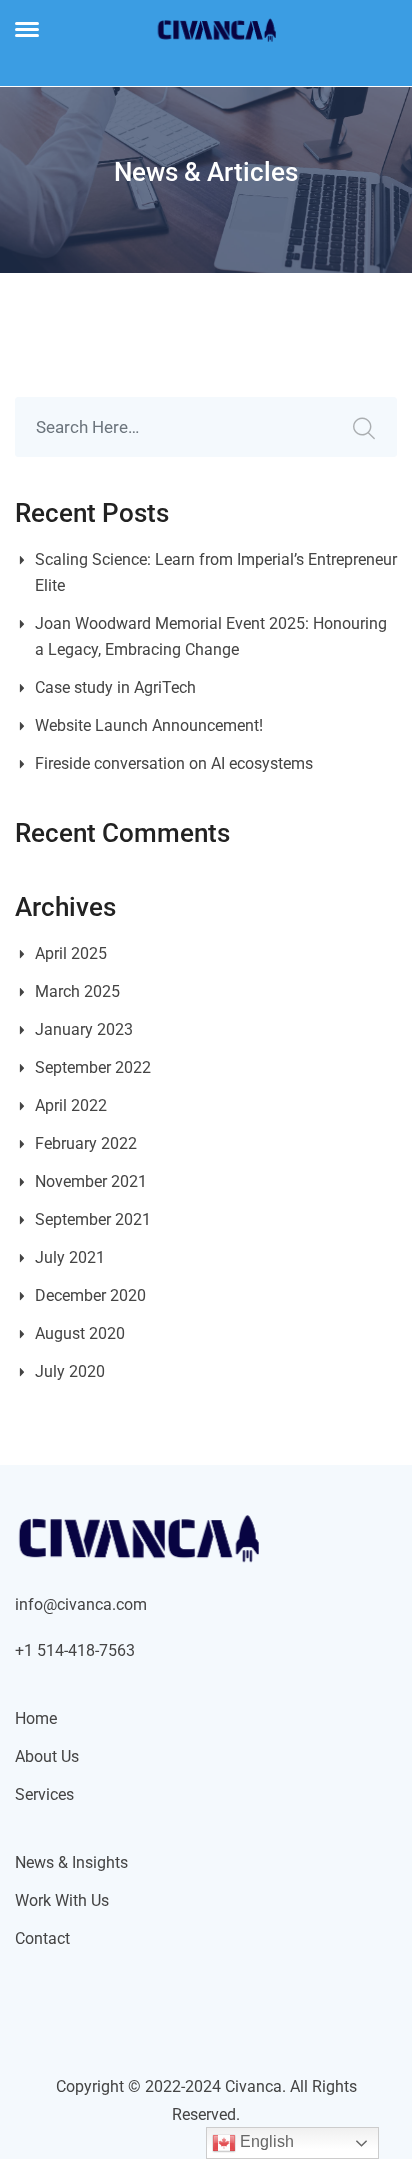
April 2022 (71, 1105)
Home (36, 1718)
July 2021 (70, 1257)
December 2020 (90, 1295)
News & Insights (71, 1862)
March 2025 (77, 991)
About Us (47, 1756)
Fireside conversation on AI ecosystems (174, 763)
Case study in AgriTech (115, 687)
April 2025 (71, 953)
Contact (42, 1938)
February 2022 (86, 1143)
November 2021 (91, 1181)
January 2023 (84, 1029)
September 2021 (93, 1219)
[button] (27, 29)
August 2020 (80, 1333)
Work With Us (62, 1900)
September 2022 (93, 1067)
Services (44, 1794)
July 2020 (70, 1371)
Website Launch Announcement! (149, 725)
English (265, 2141)
